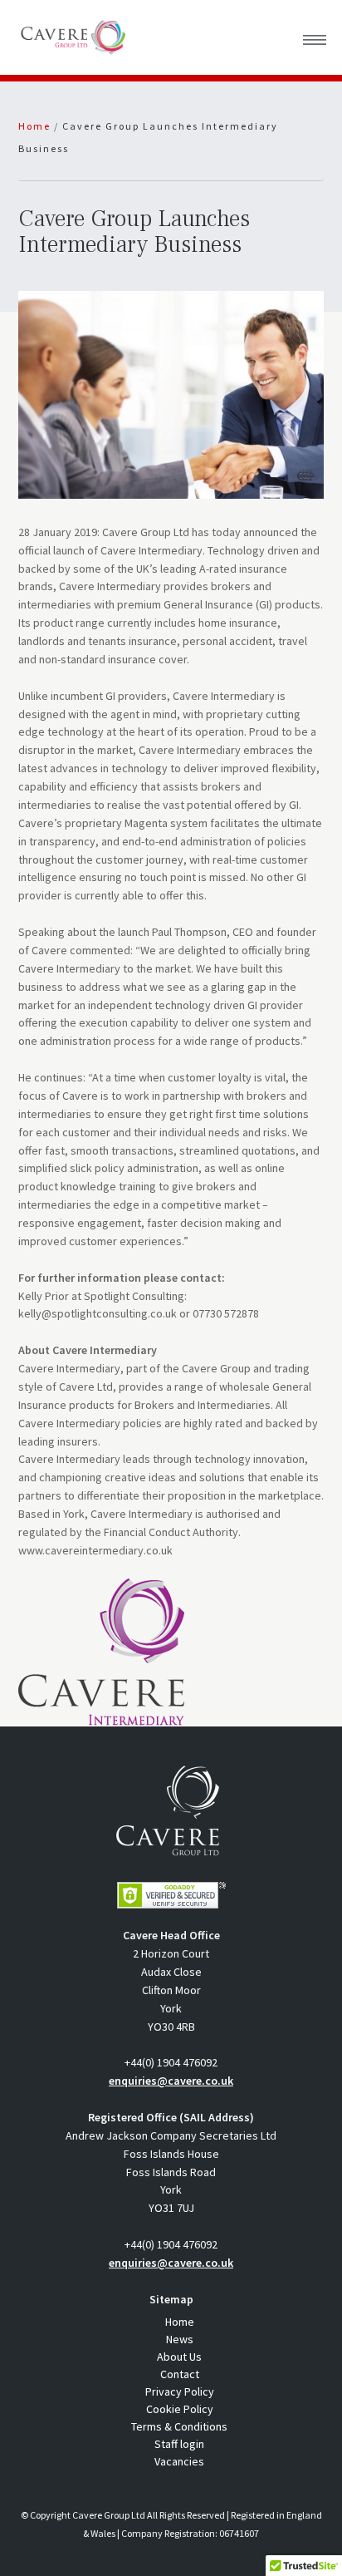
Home (180, 2322)
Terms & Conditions (179, 2426)
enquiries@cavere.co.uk (171, 2081)
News (180, 2339)
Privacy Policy (180, 2391)
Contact (180, 2374)
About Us (179, 2357)
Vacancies (179, 2461)
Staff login (179, 2444)
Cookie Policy (180, 2409)
